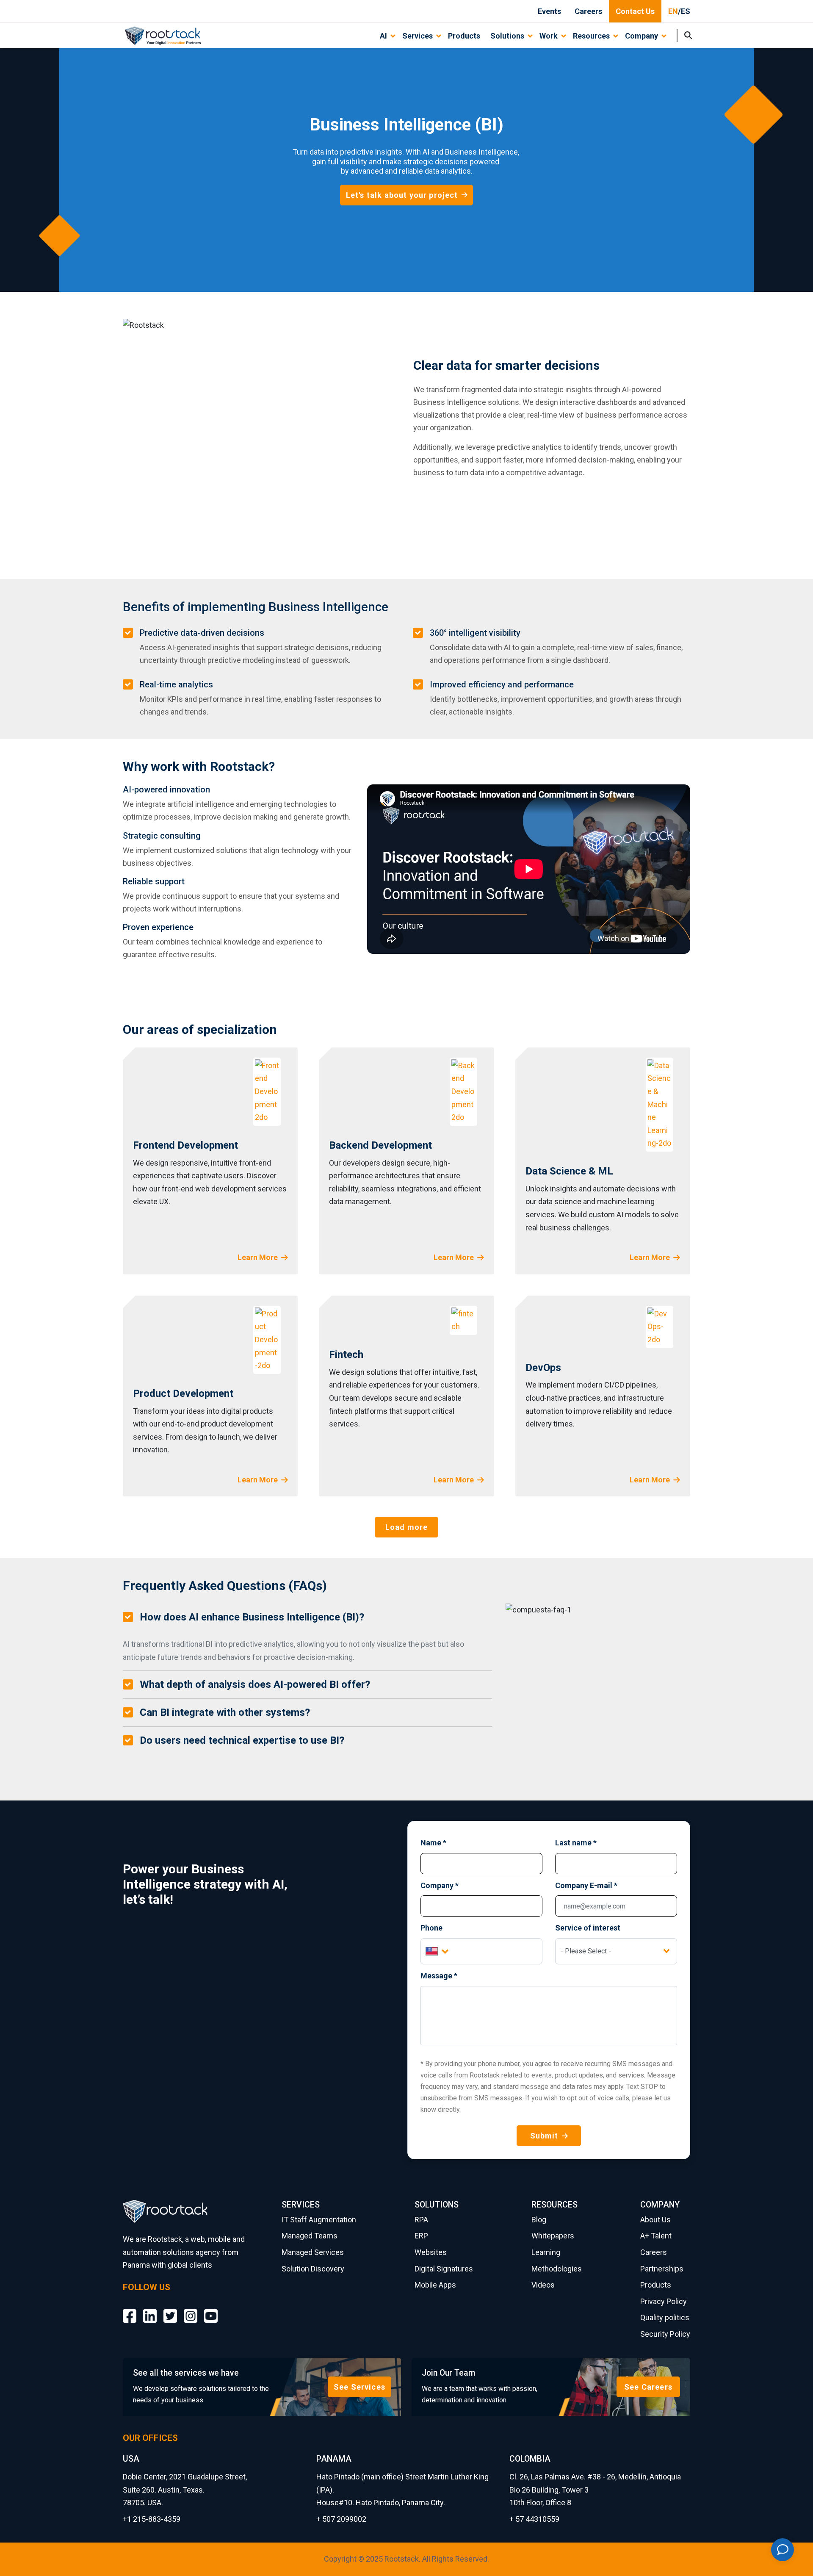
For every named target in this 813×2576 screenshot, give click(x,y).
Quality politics (665, 2317)
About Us (655, 2220)
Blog (539, 2220)
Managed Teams (310, 2236)
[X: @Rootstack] (170, 2309)
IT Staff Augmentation (319, 2220)
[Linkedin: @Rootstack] (150, 2309)
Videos (543, 2285)
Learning (546, 2252)
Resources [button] (591, 36)
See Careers (648, 2387)
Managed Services (313, 2252)
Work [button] (549, 36)
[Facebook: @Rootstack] (130, 2309)
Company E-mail (586, 1885)
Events (549, 11)
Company (440, 1885)
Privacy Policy (664, 2301)
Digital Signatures (444, 2269)
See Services (359, 2387)
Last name (576, 1843)
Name (433, 1843)
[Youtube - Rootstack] (211, 2309)
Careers (588, 11)
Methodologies (557, 2269)
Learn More (258, 1257)
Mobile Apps (435, 2285)
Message (439, 1976)
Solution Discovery (313, 2269)
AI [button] (383, 36)
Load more (407, 1527)
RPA (421, 2220)
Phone (431, 1928)
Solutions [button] (507, 36)
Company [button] (642, 36)
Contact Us (635, 11)
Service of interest (588, 1928)
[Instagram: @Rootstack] (191, 2309)
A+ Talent (656, 2236)
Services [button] (418, 36)
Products (464, 36)
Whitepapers (553, 2236)
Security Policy (665, 2334)
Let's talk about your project (402, 195)
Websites (431, 2252)
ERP (421, 2236)
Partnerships (662, 2269)
